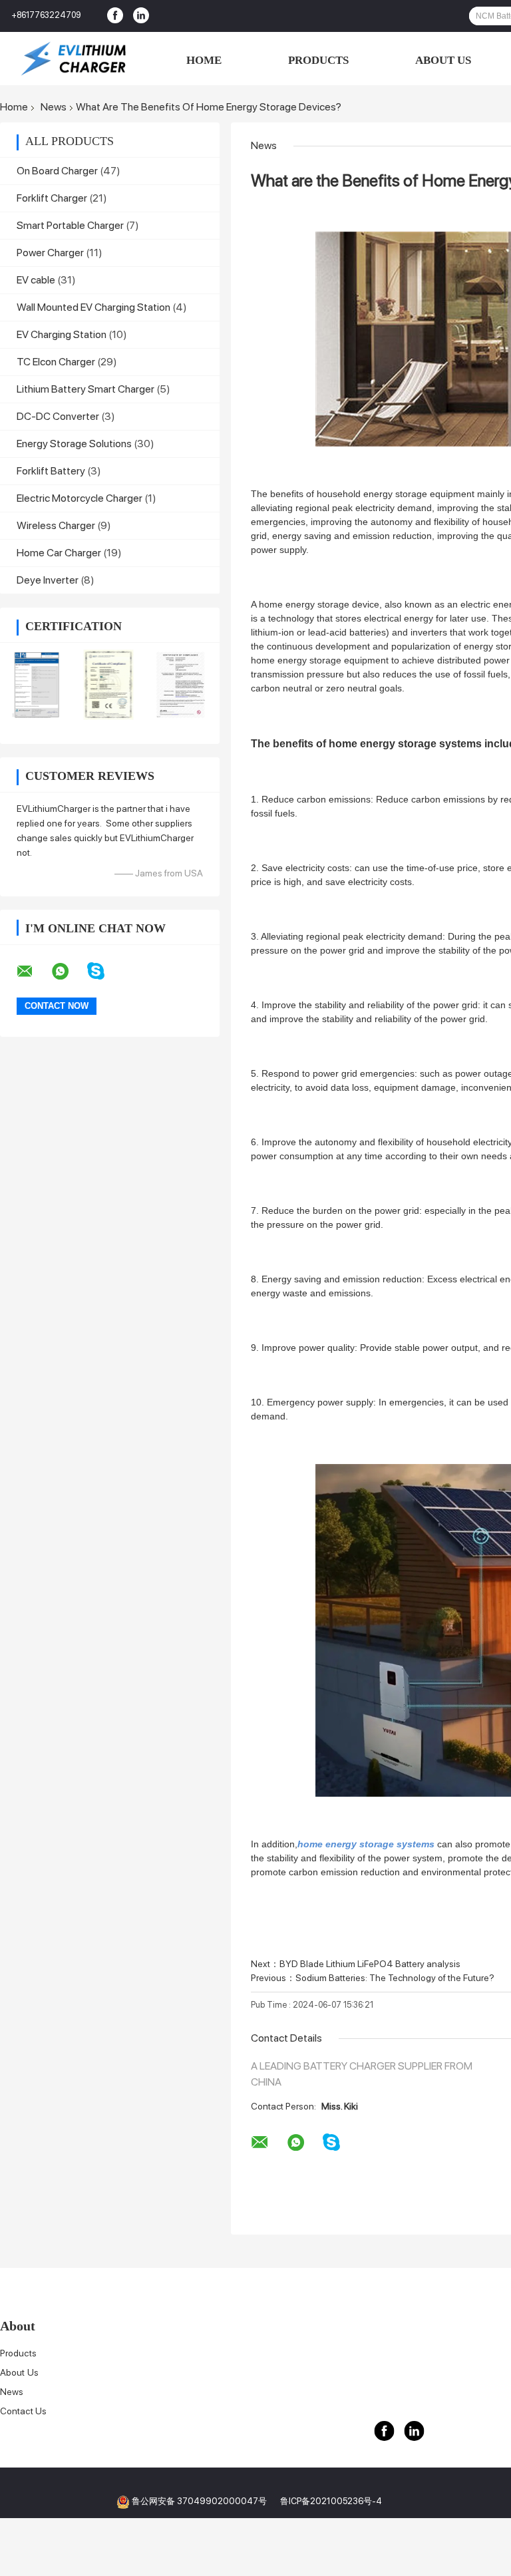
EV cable (36, 280)
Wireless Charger (56, 525)
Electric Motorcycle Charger (80, 498)
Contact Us (23, 2411)
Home (203, 60)
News (54, 107)
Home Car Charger (59, 553)
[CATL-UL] (181, 685)
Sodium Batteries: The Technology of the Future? (395, 1978)
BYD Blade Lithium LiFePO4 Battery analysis (370, 1964)
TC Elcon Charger (56, 362)
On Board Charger (57, 171)
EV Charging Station (62, 334)
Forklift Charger (52, 198)
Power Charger (50, 253)
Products (317, 60)
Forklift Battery (51, 471)
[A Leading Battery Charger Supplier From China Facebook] (115, 16)
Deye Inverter (48, 580)
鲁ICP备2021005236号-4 (331, 2501)
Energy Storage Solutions (74, 444)
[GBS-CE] (109, 685)
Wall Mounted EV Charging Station (93, 307)
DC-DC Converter (58, 416)
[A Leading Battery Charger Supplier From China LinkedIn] (141, 16)
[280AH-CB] (36, 685)
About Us (443, 60)
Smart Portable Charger (70, 225)
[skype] (104, 971)
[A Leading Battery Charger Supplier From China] (73, 59)
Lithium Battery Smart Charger (85, 389)
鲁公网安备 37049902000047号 (199, 2501)
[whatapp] (69, 972)
